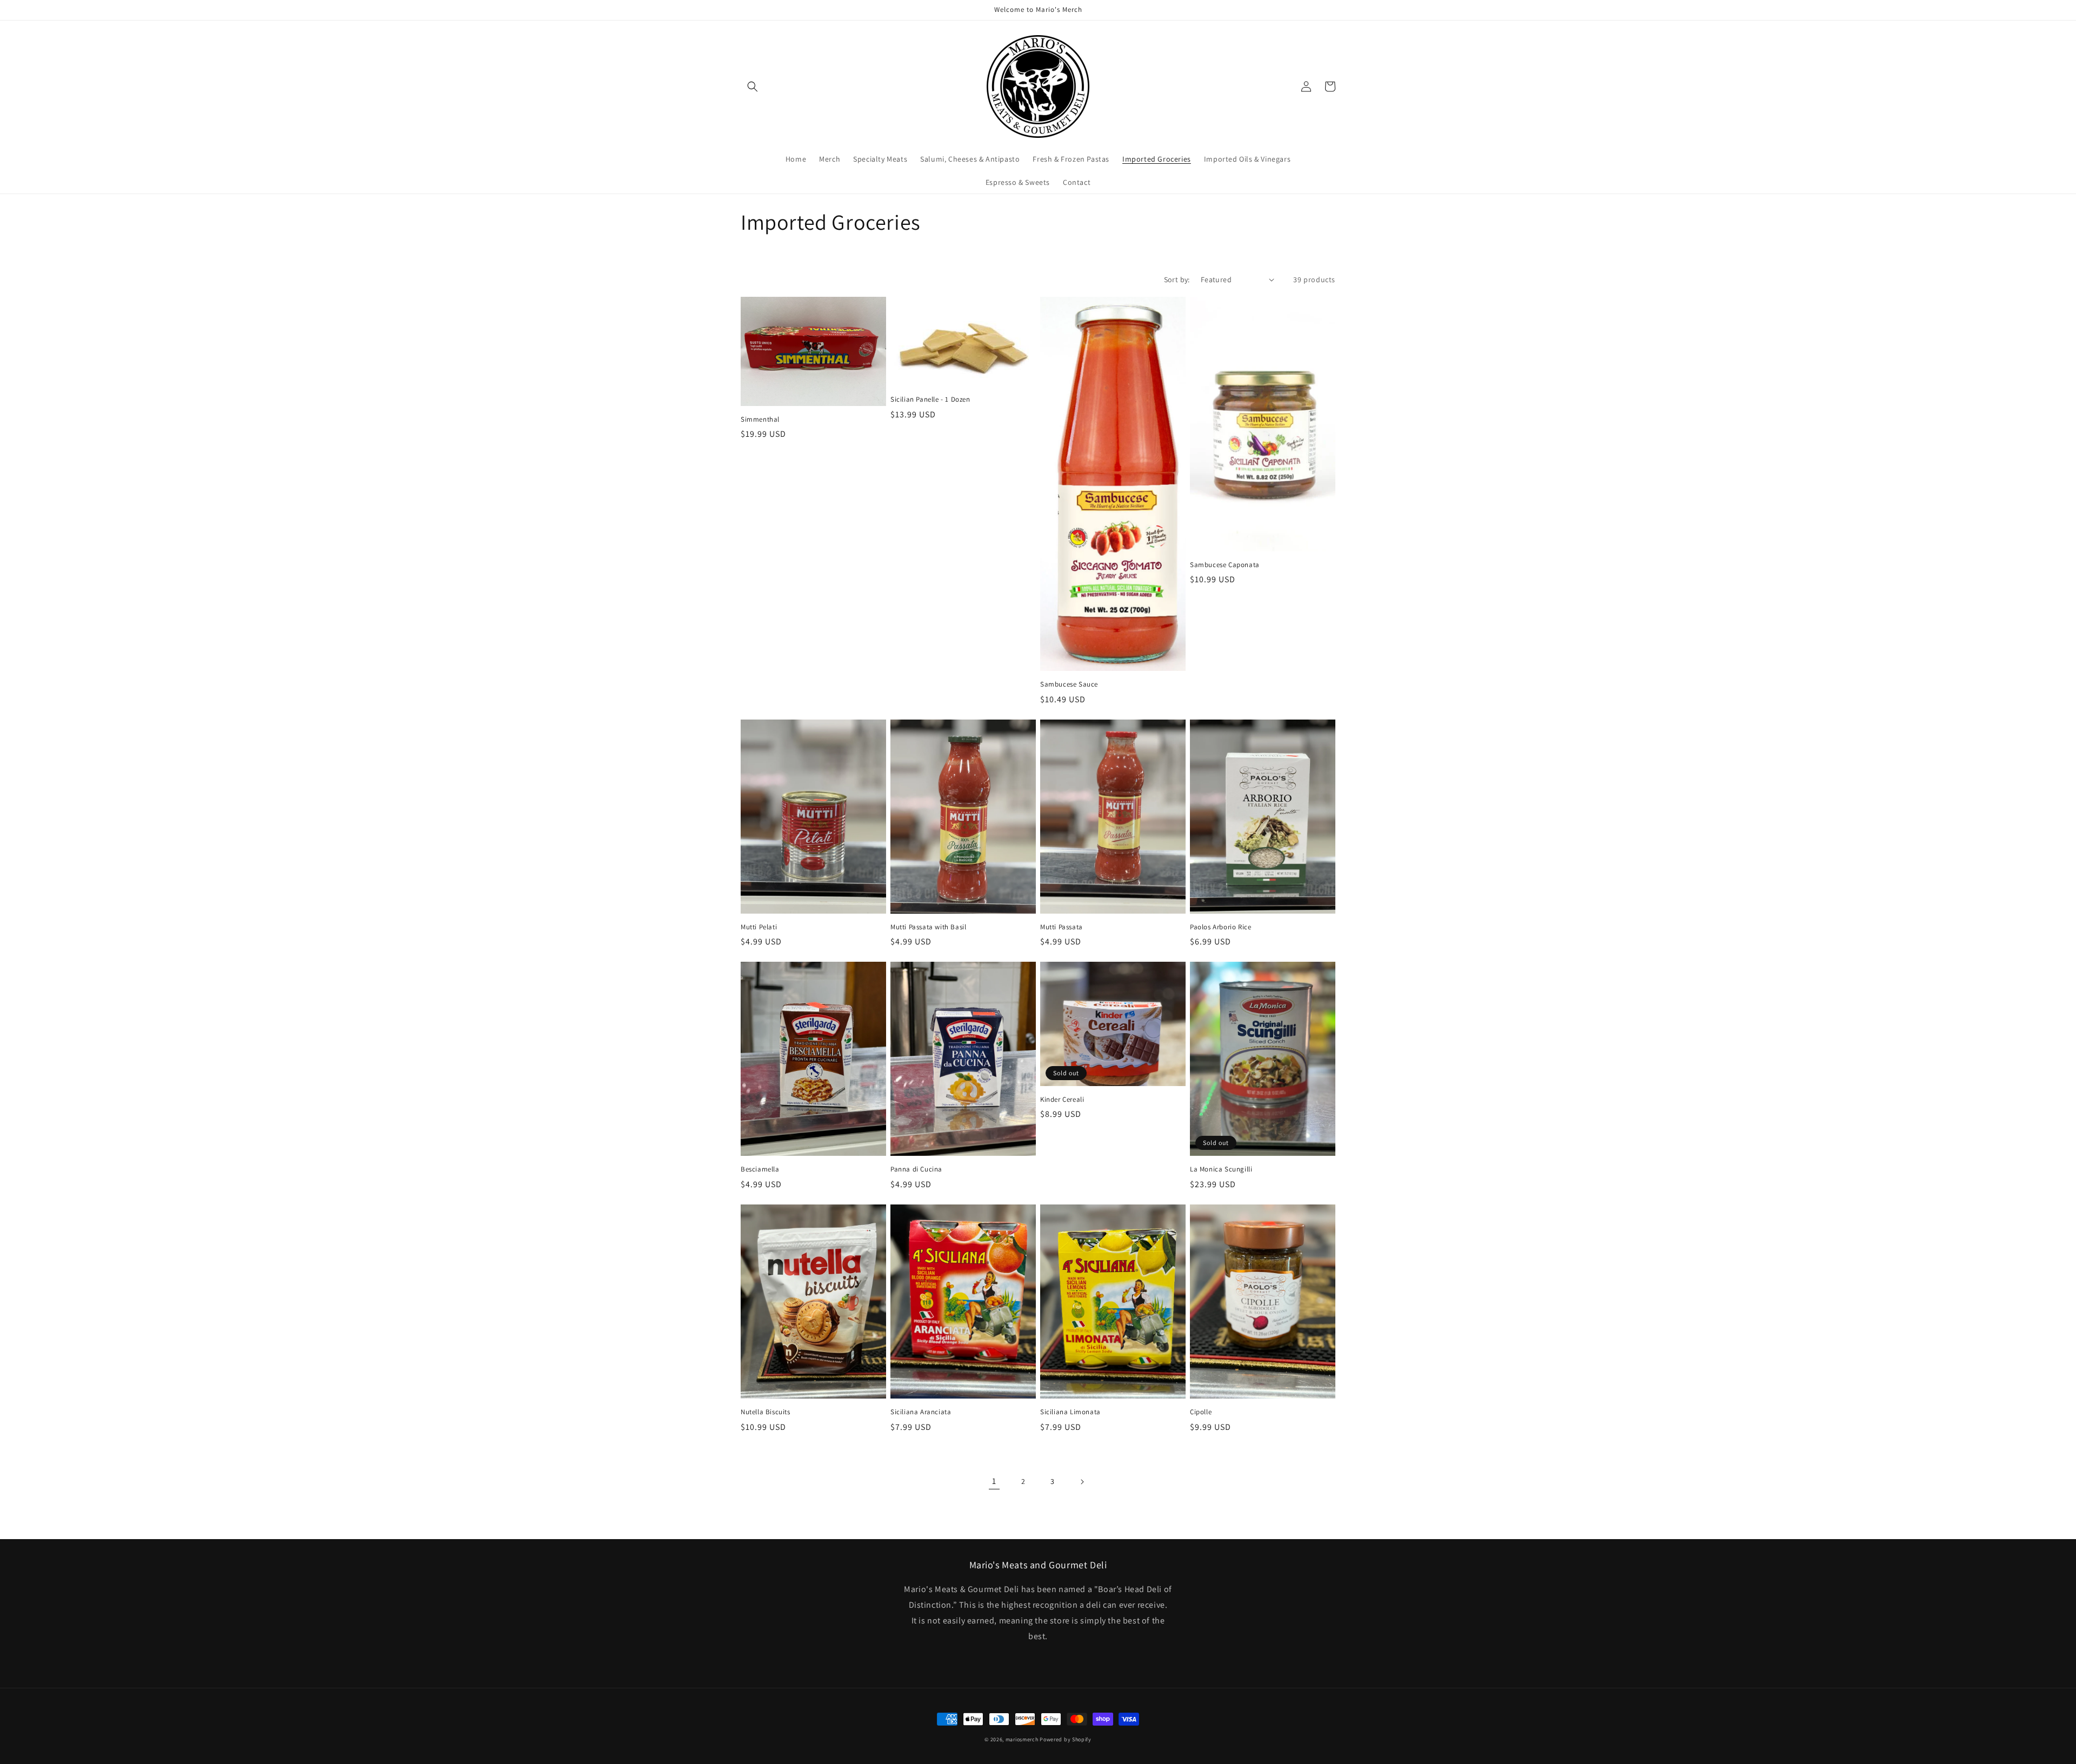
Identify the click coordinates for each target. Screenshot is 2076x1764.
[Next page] (1082, 1482)
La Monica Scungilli (1221, 1169)
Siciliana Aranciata (921, 1412)
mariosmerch (1022, 1739)
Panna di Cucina (916, 1169)
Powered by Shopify (1066, 1739)
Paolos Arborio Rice (1220, 927)
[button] (753, 86)
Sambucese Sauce (1069, 684)
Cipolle (1201, 1412)
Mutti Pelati (759, 927)
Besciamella (760, 1169)
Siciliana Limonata (1070, 1412)
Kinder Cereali (1062, 1100)
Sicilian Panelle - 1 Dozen (930, 400)
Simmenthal (760, 420)
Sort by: (1177, 279)
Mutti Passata (1062, 927)
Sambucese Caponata (1225, 565)
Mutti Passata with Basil (928, 927)
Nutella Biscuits (766, 1412)
